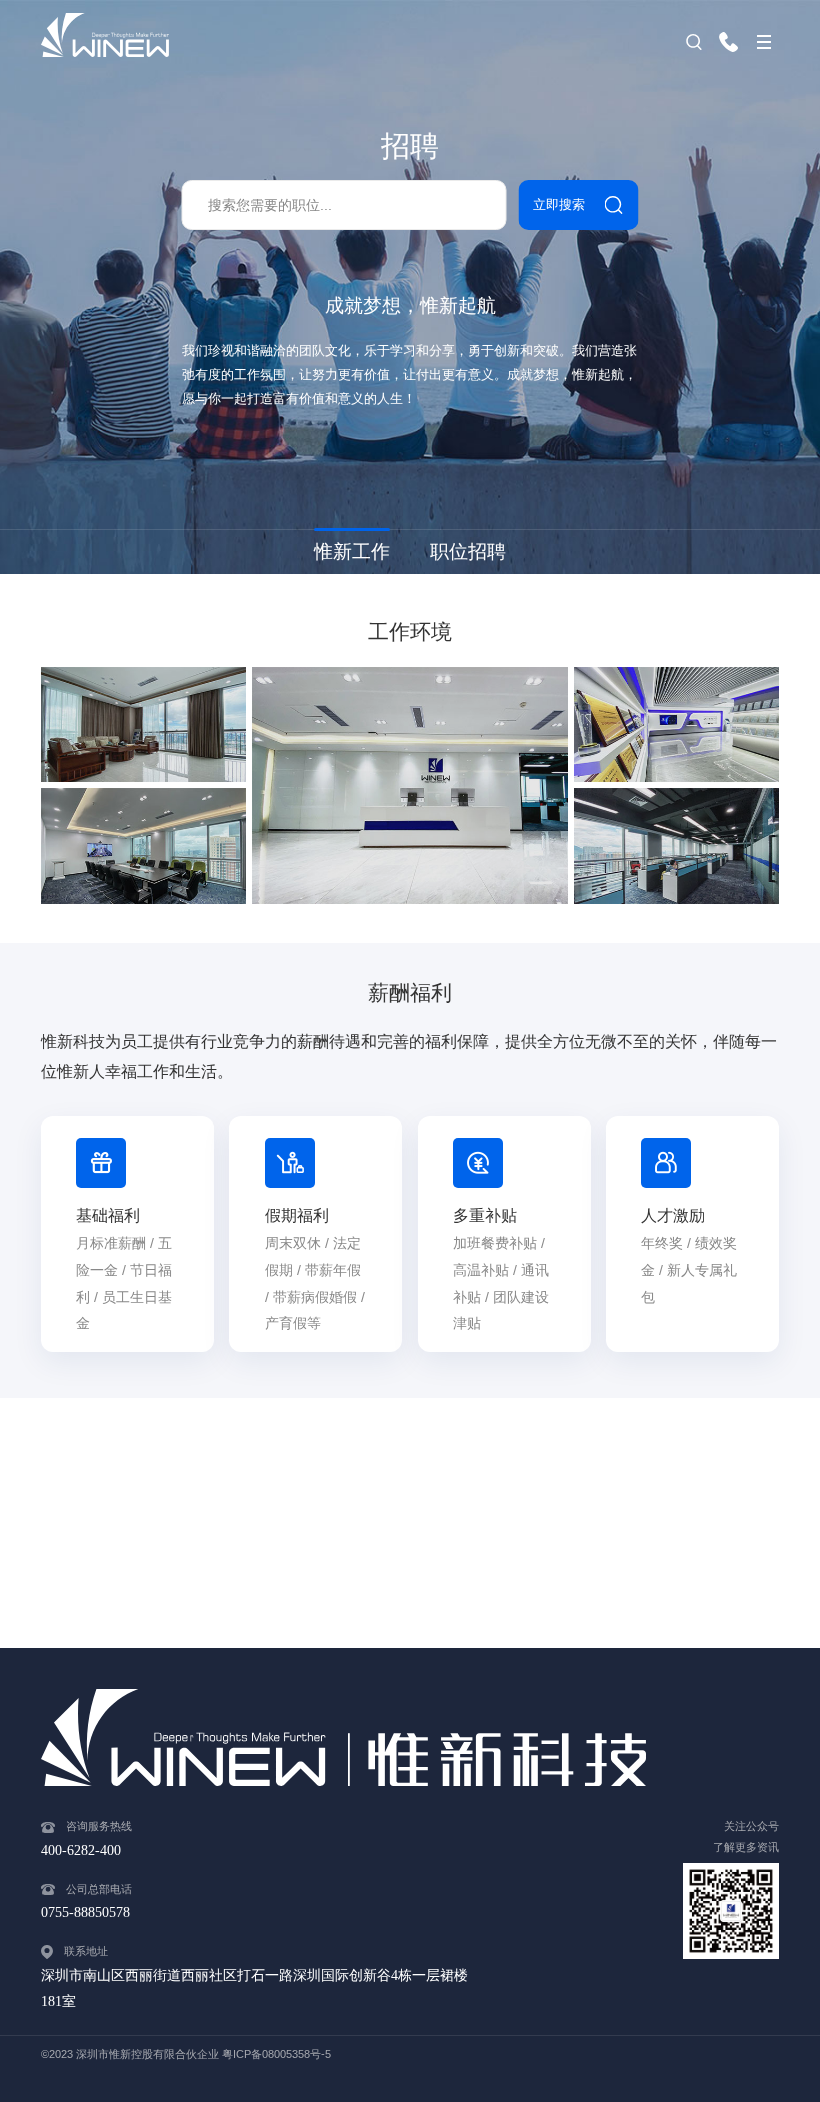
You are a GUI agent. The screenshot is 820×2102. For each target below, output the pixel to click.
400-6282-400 (734, 42)
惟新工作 (352, 551)
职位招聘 (468, 551)
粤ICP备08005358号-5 (276, 2054)
